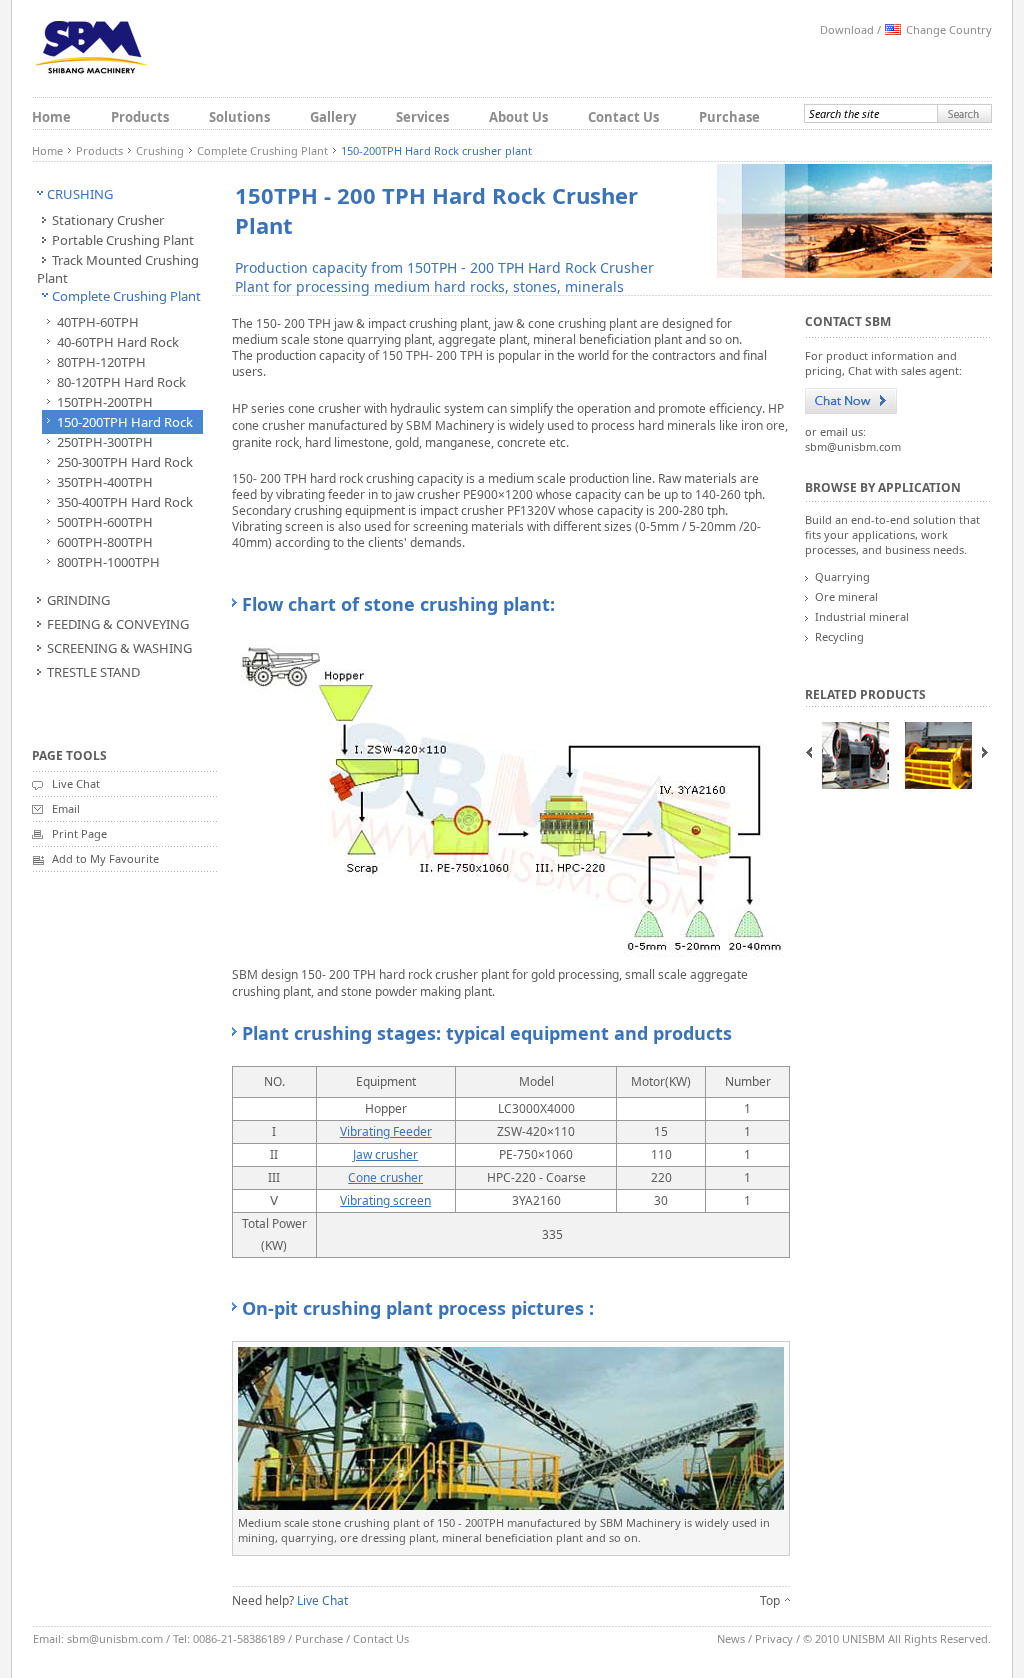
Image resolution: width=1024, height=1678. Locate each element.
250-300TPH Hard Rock (125, 462)
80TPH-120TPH (101, 362)
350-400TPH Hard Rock (125, 502)
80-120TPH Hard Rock (121, 382)
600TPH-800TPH (105, 542)
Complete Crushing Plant (262, 150)
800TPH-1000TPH (108, 562)
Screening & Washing (119, 648)
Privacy (774, 1638)
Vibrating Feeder (386, 1131)
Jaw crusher (385, 1154)
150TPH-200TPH (105, 402)
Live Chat (76, 783)
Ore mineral (846, 596)
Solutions (239, 117)
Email (66, 808)
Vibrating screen (385, 1200)
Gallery (333, 117)
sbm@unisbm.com (853, 446)
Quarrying (842, 576)
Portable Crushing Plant (123, 240)
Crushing (160, 150)
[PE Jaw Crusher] (855, 755)
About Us (518, 117)
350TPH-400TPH (105, 482)
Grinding (78, 600)
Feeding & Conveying (118, 624)
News (731, 1638)
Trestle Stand (93, 672)
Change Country (949, 29)
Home (51, 117)
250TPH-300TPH (105, 442)
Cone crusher (385, 1177)
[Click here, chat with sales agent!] (851, 401)
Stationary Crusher (108, 220)
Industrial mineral (862, 616)
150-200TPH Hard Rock (125, 422)
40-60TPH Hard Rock (118, 342)
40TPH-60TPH (98, 322)
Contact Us (623, 117)
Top (770, 1600)
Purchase (729, 117)
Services (422, 117)
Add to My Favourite (105, 858)
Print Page (79, 833)
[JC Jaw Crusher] (938, 755)
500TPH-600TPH (105, 522)
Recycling (839, 636)
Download (847, 29)
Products (140, 117)
